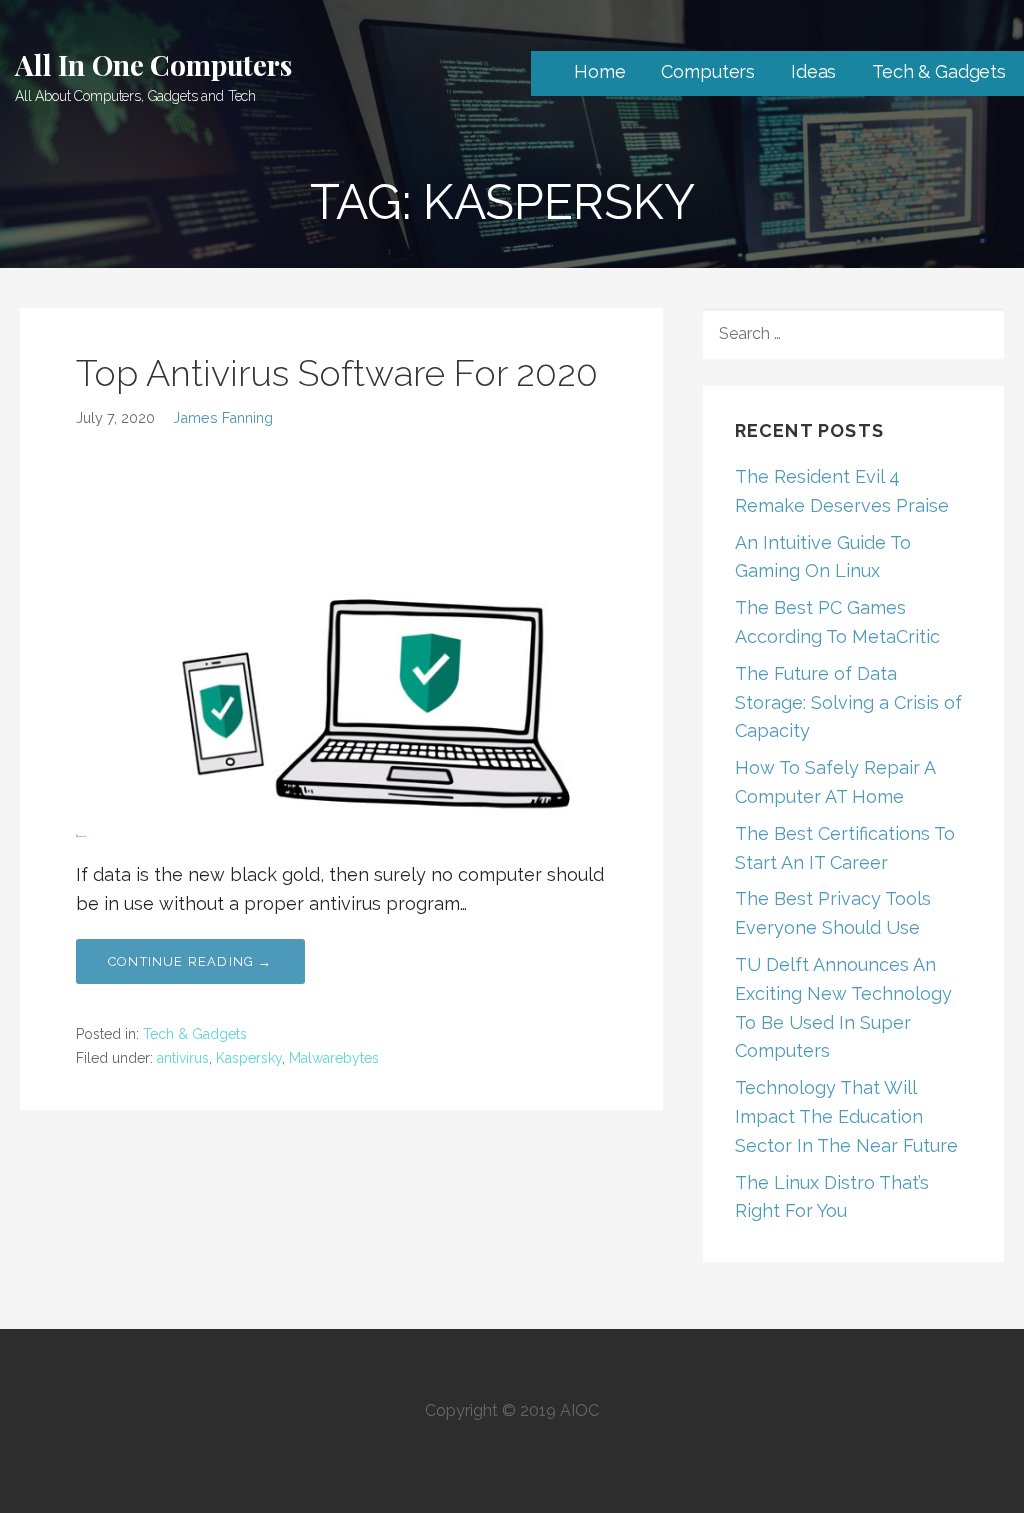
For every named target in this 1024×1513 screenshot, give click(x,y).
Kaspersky (249, 1058)
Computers (708, 71)
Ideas (813, 71)
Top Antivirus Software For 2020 (337, 373)
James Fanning (223, 417)
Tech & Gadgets (939, 71)
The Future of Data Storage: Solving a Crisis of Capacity (848, 702)
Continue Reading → (190, 961)
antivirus (183, 1058)
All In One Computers (153, 64)
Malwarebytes (334, 1058)
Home (599, 71)
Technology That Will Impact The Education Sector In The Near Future (846, 1116)
